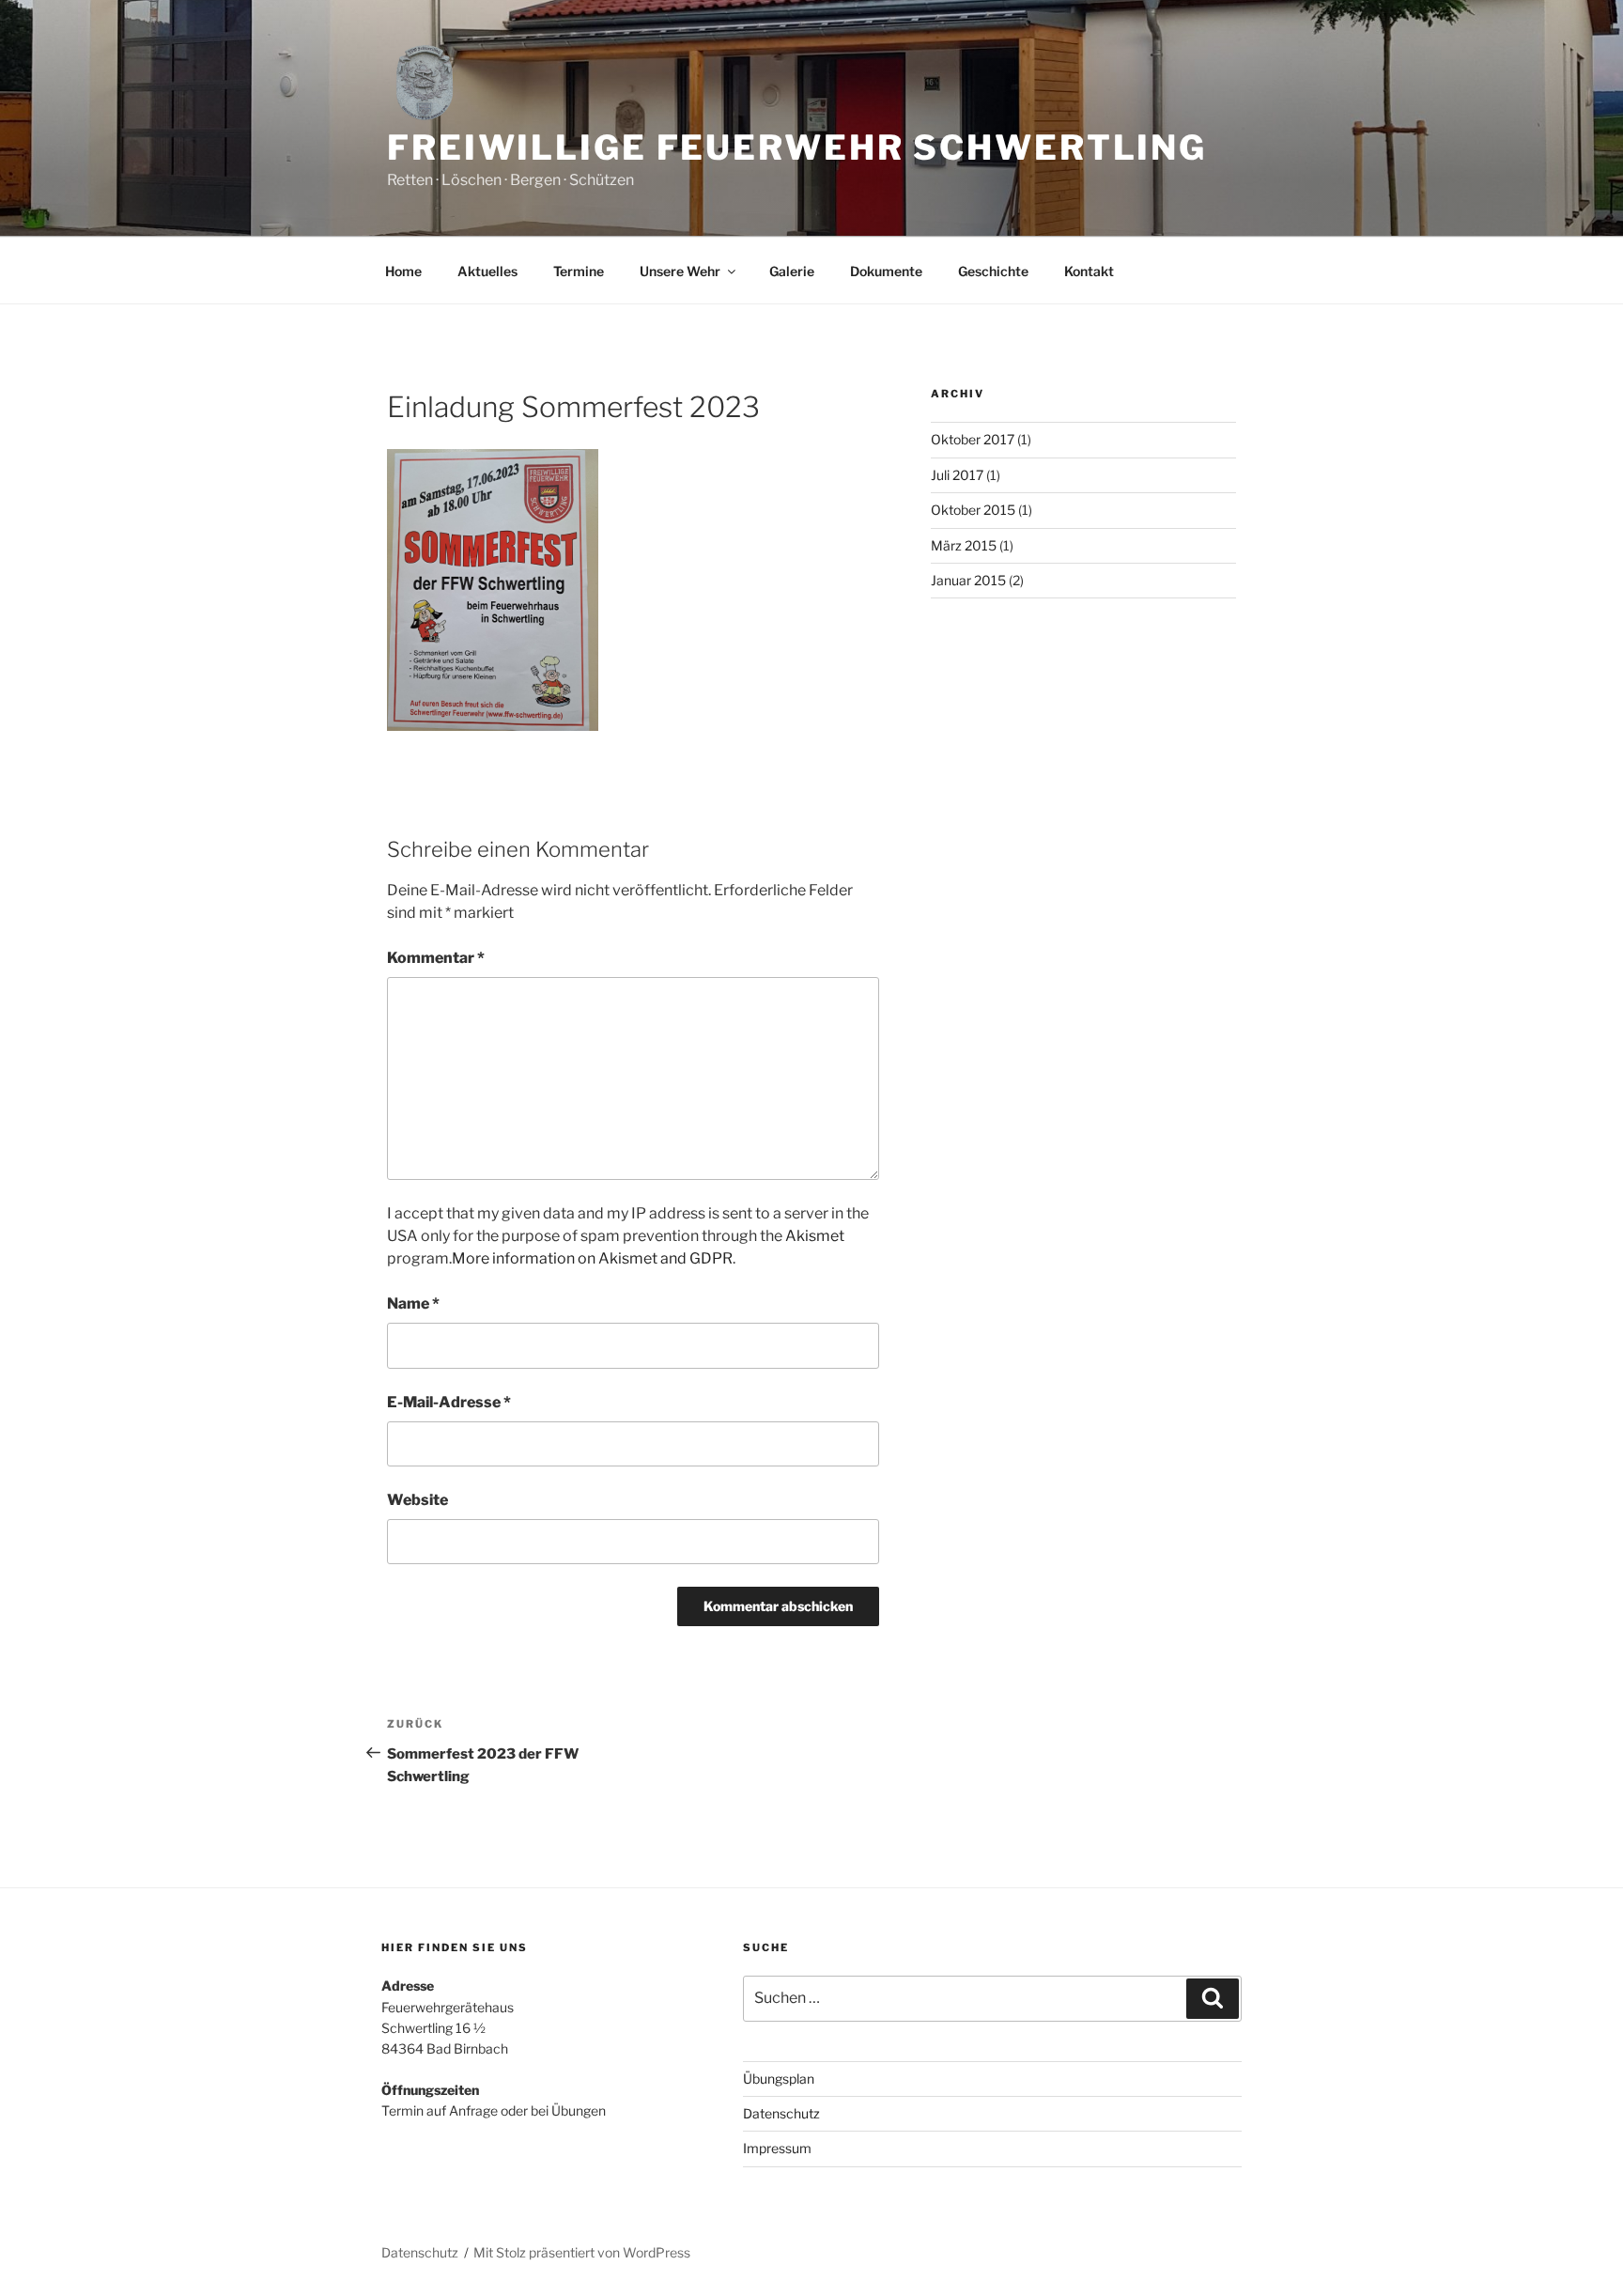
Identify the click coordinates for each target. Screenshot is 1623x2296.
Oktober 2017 (973, 439)
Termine (579, 271)
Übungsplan (779, 2079)
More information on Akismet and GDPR (592, 1258)
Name (413, 1303)
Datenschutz (781, 2113)
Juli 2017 (957, 475)
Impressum (777, 2148)
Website (417, 1500)
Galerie (792, 271)
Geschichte (993, 271)
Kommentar (436, 958)
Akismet (815, 1236)
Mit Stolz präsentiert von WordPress (582, 2252)
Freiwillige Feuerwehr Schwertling (797, 147)
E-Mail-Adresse (449, 1402)
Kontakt (1089, 271)
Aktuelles (487, 271)
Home (403, 271)
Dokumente (886, 271)
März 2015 (964, 545)
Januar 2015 (968, 580)
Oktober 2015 (973, 510)
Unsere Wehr (680, 271)
